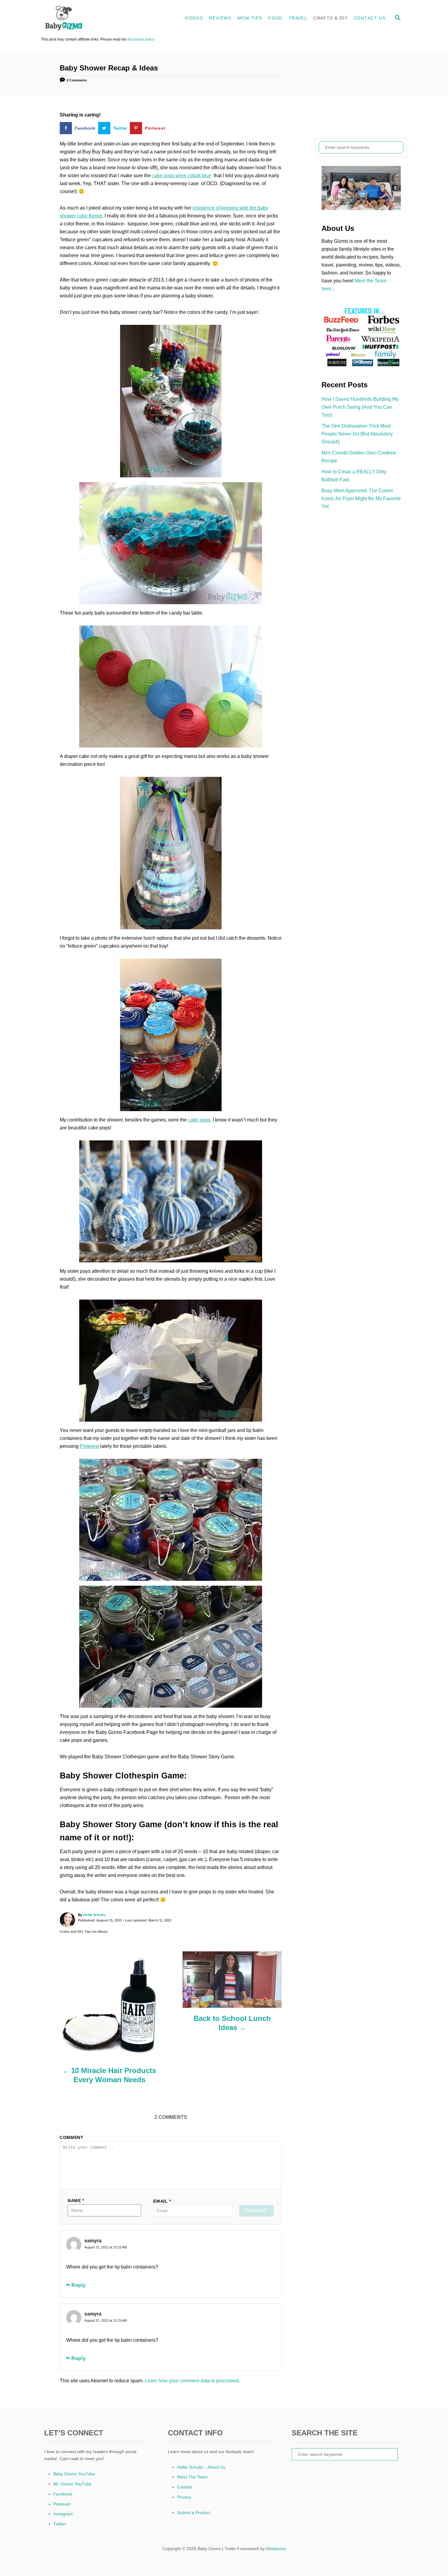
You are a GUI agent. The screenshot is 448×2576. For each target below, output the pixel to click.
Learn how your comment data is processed (192, 2381)
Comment (72, 2137)
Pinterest (90, 1446)
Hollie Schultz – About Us (201, 2467)
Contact (185, 2487)
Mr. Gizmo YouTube (72, 2484)
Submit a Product (194, 2513)
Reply (79, 2285)
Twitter (60, 2524)
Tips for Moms (96, 1932)
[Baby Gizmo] (96, 18)
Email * (162, 2201)
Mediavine (276, 2549)
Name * (76, 2201)
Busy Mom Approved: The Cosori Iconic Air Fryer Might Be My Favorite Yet (361, 499)
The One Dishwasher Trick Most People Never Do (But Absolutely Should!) (357, 434)
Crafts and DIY (71, 1932)
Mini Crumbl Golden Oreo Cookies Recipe (359, 457)
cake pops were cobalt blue (182, 176)
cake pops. (200, 1120)
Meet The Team (192, 2477)
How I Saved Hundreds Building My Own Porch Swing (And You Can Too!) (360, 407)
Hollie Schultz (94, 1915)
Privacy (184, 2497)
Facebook (63, 2494)
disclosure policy (141, 39)
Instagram (63, 2514)
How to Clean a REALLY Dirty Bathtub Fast (354, 476)
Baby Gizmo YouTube (74, 2474)
